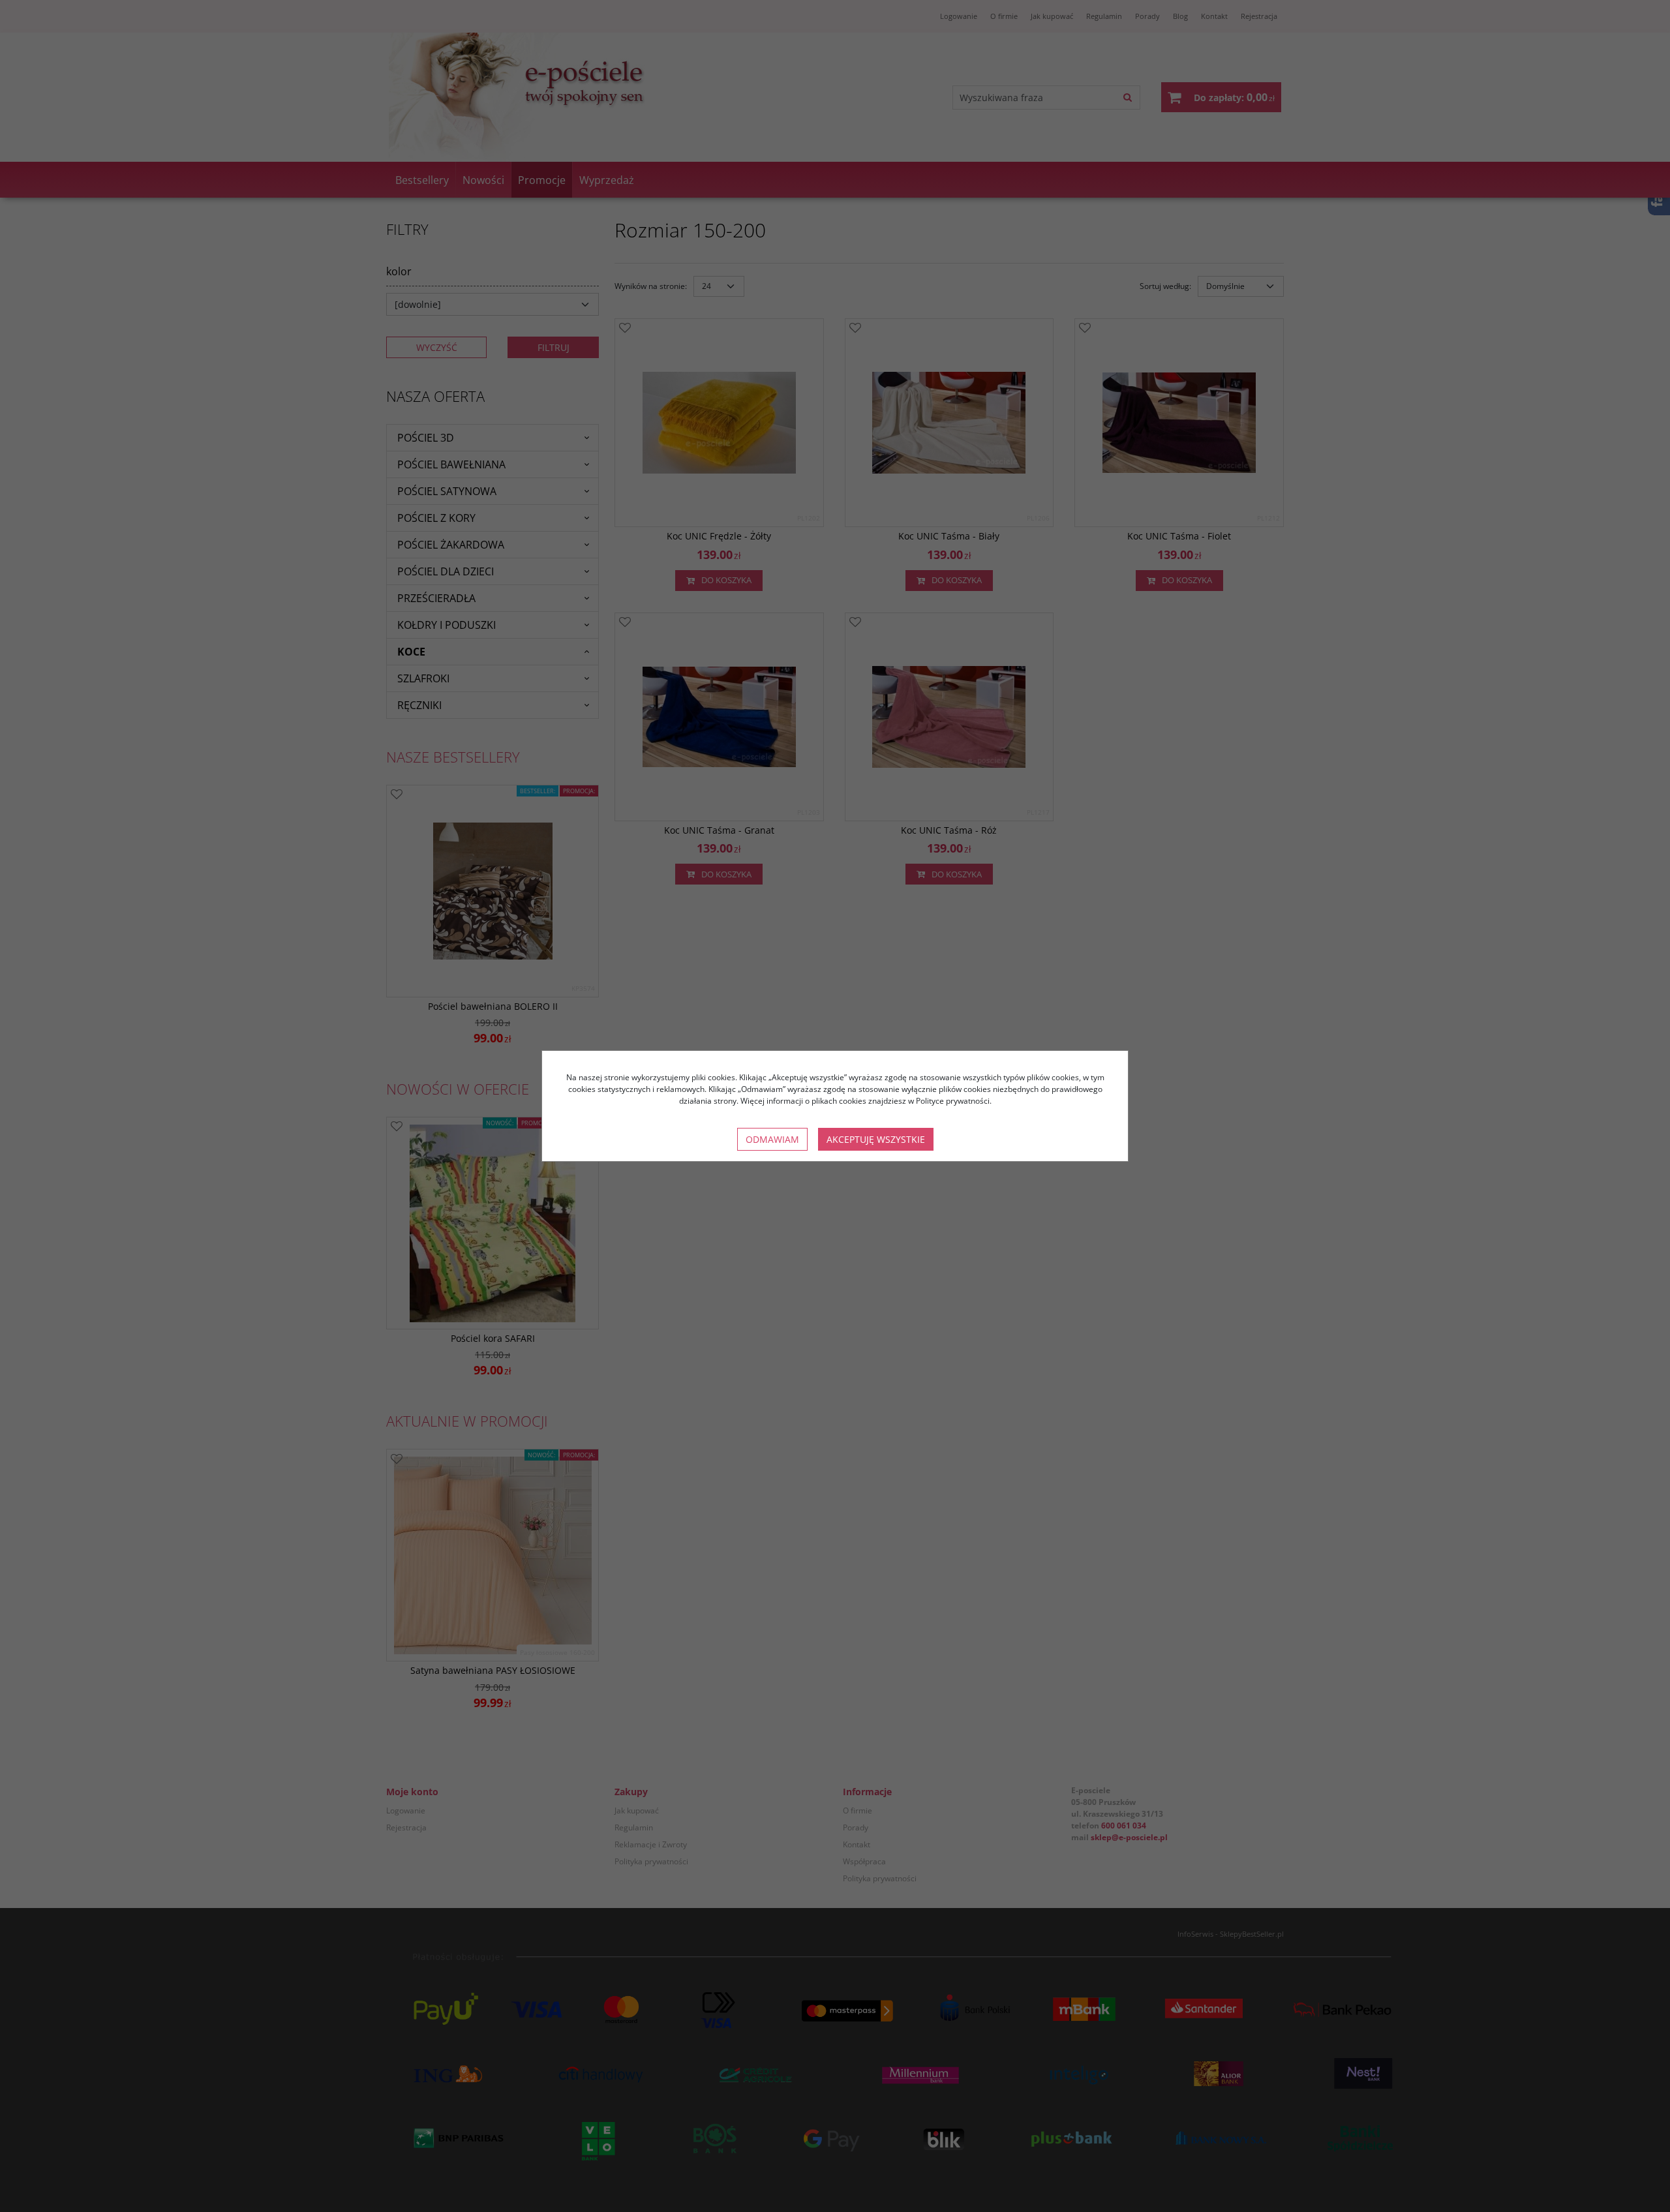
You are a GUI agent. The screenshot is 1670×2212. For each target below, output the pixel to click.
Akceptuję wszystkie (876, 1139)
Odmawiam (772, 1139)
